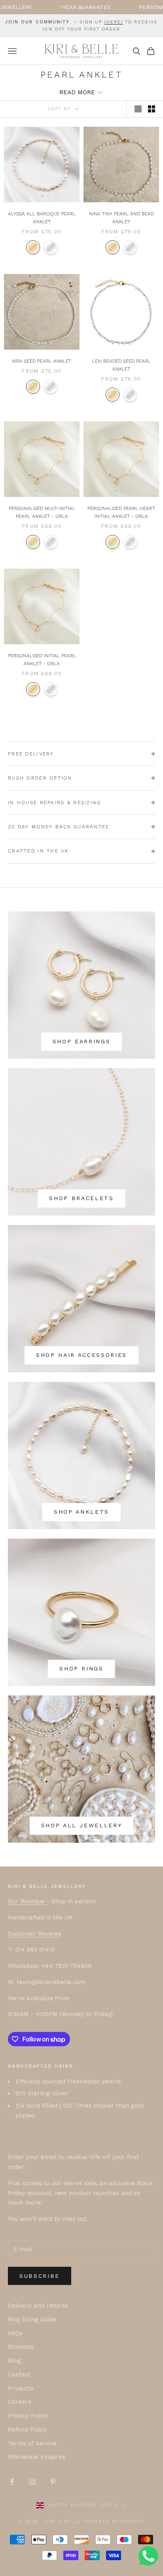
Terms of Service (32, 2443)
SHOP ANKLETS (81, 1512)
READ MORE (77, 92)
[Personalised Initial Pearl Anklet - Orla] (42, 606)
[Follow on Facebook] (12, 2482)
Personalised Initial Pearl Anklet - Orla (42, 660)
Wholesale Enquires (37, 2457)
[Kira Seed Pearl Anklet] (42, 312)
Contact (19, 2374)
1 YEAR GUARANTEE (47, 7)
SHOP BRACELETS (81, 1198)
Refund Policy (27, 2430)
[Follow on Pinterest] (53, 2482)
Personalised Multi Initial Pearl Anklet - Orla (42, 512)
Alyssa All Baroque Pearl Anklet (42, 218)
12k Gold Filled (33, 247)
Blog (14, 2361)
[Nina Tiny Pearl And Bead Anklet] (121, 165)
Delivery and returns (38, 2306)
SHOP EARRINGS (82, 1041)
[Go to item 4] (130, 196)
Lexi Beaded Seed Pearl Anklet (121, 365)
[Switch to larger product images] (138, 109)
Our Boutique (27, 1901)
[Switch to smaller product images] (152, 109)
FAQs (15, 2333)
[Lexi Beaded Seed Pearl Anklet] (121, 312)
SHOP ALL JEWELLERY (82, 1825)
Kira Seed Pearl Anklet (42, 361)
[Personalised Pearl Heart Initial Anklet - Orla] (121, 459)
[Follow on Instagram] (32, 2482)
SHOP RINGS (81, 1669)
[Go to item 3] (54, 196)
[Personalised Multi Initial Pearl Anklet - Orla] (42, 459)
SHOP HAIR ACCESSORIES (81, 1355)
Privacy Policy (28, 2416)
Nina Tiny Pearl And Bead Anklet (121, 218)
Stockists (21, 2347)
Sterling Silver (51, 247)
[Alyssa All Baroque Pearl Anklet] (42, 165)
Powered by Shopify (114, 2522)
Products (21, 2388)
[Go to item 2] (48, 196)
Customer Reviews (35, 1934)
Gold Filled (33, 542)
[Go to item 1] (42, 196)
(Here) (114, 22)
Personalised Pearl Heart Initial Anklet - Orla (121, 512)
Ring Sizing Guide (32, 2319)
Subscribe (40, 2276)
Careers (20, 2402)
